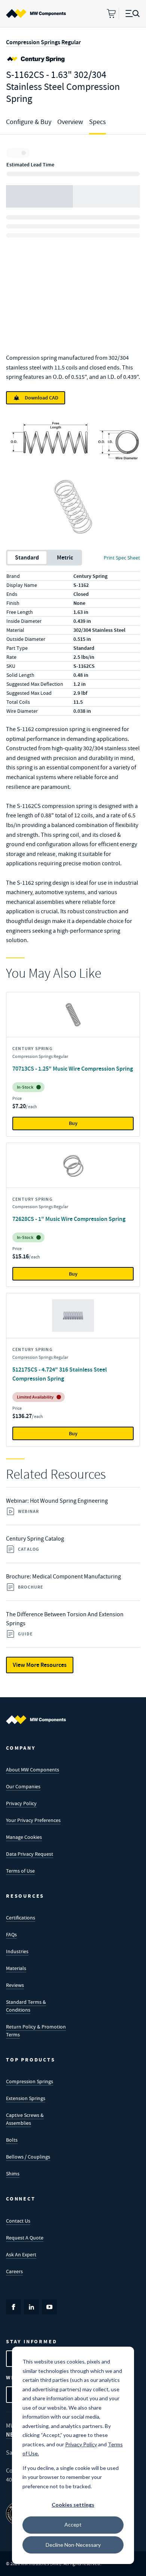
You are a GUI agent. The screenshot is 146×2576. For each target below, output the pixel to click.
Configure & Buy (29, 122)
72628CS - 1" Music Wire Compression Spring (69, 1219)
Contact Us (18, 2221)
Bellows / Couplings (28, 2157)
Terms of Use (20, 1871)
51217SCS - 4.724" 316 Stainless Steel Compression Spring (60, 1374)
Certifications (21, 1918)
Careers (14, 2271)
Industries (17, 1951)
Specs (98, 122)
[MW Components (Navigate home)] (36, 1720)
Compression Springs (30, 2081)
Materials (16, 1968)
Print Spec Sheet (122, 558)
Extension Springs (26, 2098)
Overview (70, 122)
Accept (73, 2524)
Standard (27, 557)
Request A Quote (25, 2238)
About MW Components (33, 1770)
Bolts (12, 2140)
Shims (13, 2174)
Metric (65, 557)
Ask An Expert (21, 2254)
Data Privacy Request (30, 1854)
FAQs (11, 1934)
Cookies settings (73, 2505)
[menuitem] (36, 13)
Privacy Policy (21, 1803)
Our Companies (23, 1786)
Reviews (15, 1985)
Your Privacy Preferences (33, 1820)
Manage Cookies (24, 1837)
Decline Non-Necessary (73, 2545)
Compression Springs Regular (43, 42)
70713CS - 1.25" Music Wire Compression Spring (73, 1069)
